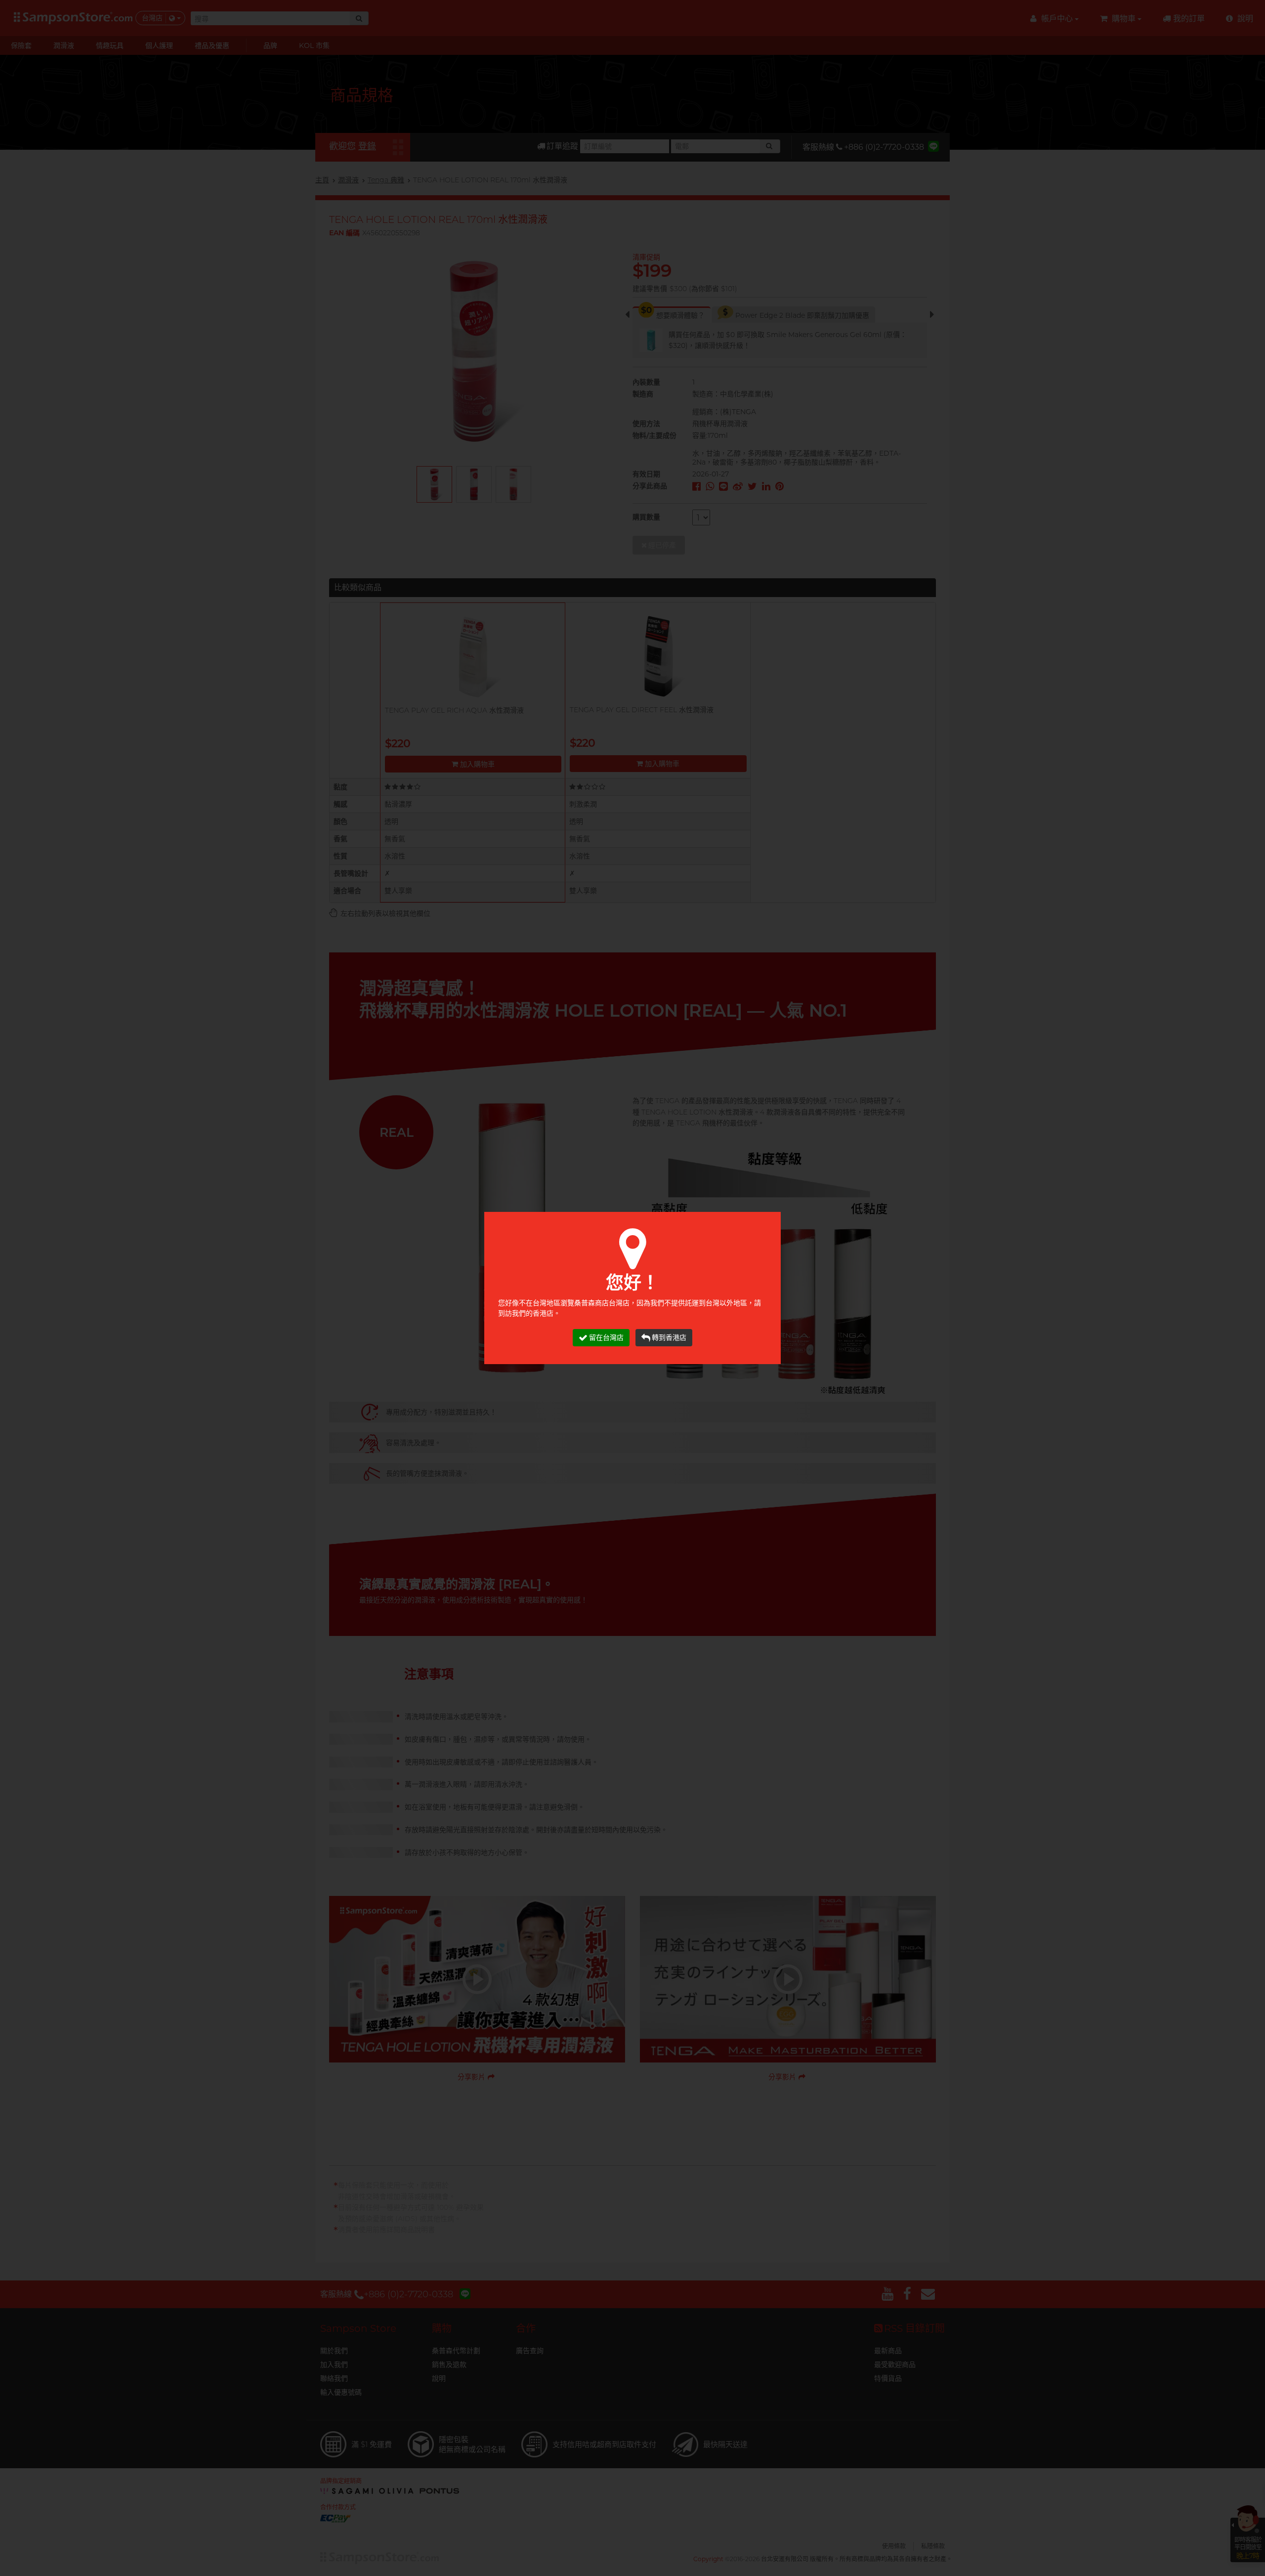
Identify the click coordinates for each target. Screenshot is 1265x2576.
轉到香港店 (669, 1337)
